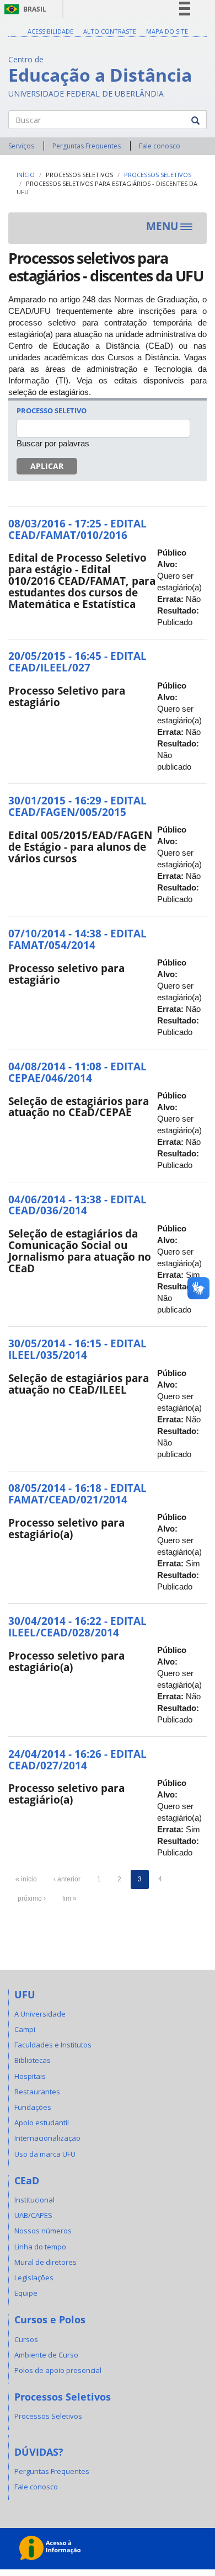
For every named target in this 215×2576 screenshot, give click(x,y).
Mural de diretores (45, 2262)
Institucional (34, 2200)
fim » (69, 1898)
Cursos (26, 2339)
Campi (25, 2029)
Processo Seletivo (52, 410)
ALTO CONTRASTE (110, 31)
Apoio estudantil (42, 2122)
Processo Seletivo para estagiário (67, 697)
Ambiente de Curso (46, 2355)
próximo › (32, 1898)
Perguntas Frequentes (87, 146)
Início (26, 175)
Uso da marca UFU (45, 2154)
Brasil (23, 9)
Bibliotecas (33, 2060)
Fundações (33, 2107)
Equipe (26, 2293)
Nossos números (43, 2231)
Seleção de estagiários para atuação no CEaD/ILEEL (79, 1384)
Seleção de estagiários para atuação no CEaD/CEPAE (79, 1107)
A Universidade (40, 2014)
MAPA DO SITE (167, 31)
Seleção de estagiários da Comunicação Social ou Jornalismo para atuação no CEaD (80, 1251)
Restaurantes (37, 2092)
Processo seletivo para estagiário (66, 974)
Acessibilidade (50, 31)
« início (26, 1879)
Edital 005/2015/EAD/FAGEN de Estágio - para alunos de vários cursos (80, 847)
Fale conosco (160, 146)
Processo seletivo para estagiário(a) (66, 1529)
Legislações (34, 2278)
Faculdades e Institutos (53, 2045)
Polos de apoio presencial (58, 2370)
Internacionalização (47, 2138)
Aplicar (47, 466)
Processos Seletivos (79, 175)
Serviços (21, 146)
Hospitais (30, 2076)
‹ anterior (67, 1879)
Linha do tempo (40, 2247)
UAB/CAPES (33, 2215)
